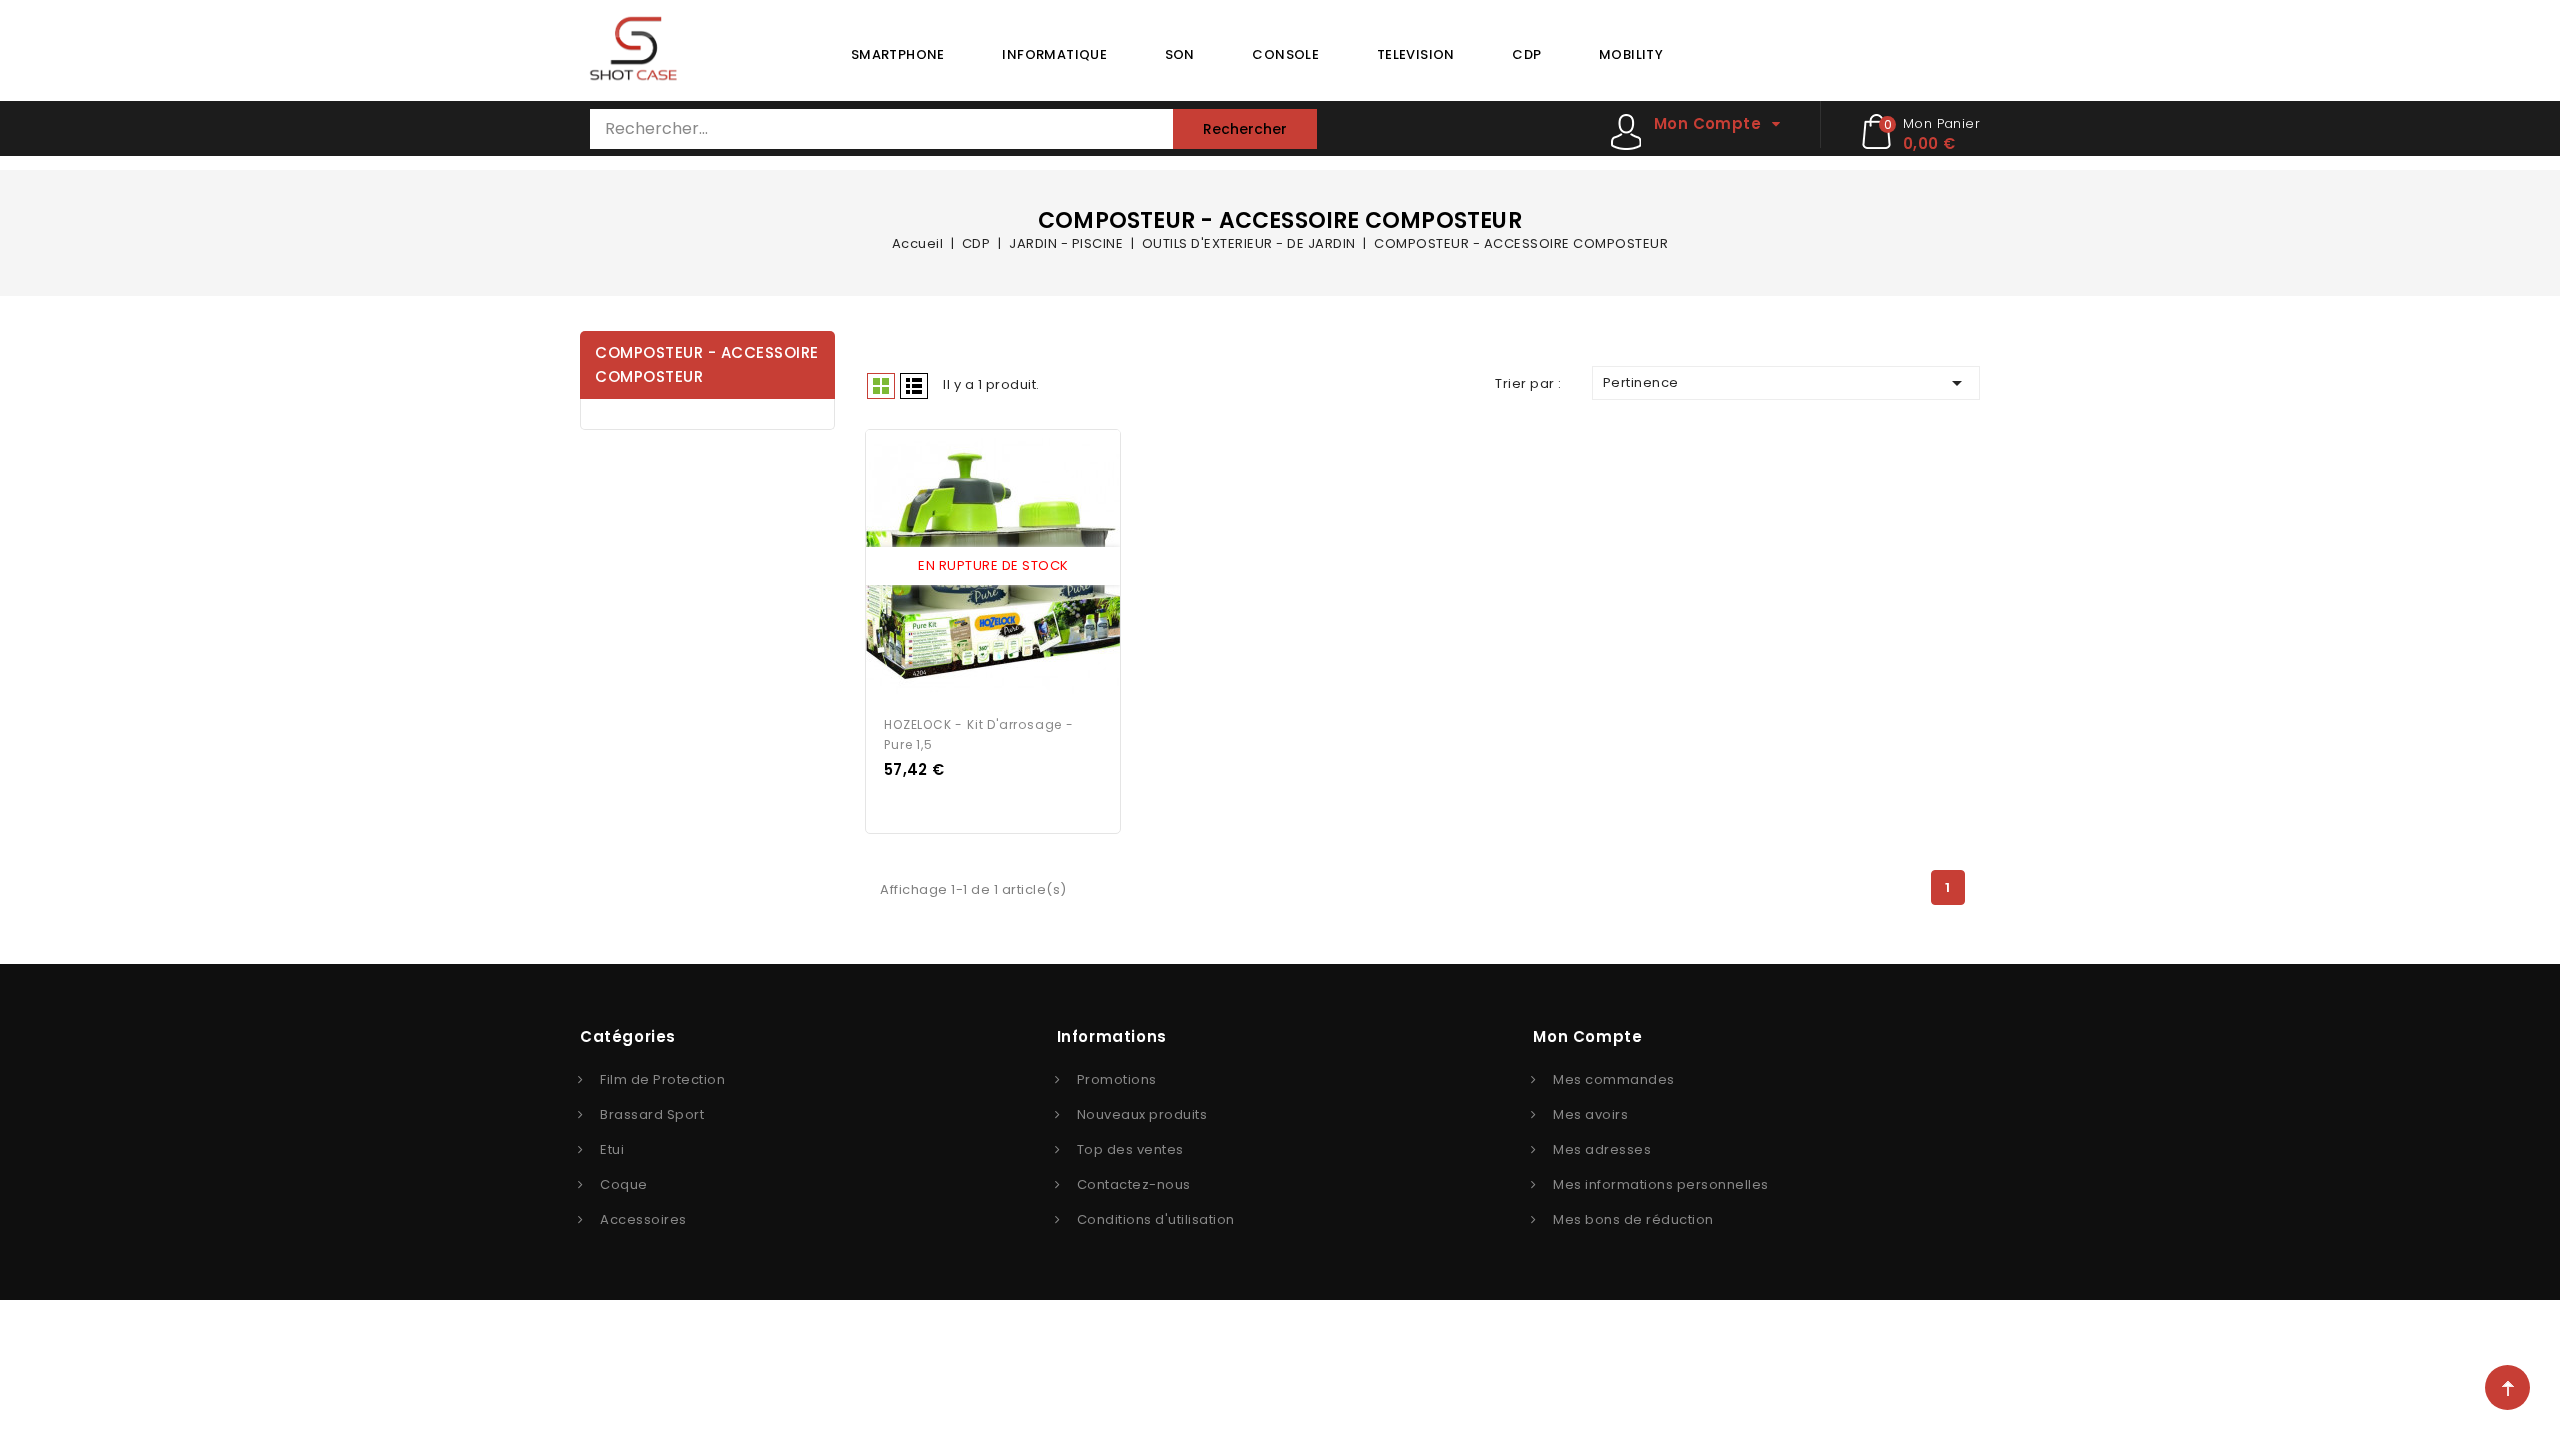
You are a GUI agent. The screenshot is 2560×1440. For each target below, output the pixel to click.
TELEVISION (1416, 54)
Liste (914, 386)
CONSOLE (1285, 54)
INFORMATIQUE (1054, 54)
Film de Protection (662, 1079)
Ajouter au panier (1012, 567)
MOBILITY (1631, 54)
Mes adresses (1602, 1149)
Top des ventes (1130, 1149)
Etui (612, 1149)
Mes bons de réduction (1633, 1219)
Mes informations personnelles (1661, 1184)
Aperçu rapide (975, 567)
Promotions (1117, 1079)
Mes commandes (1614, 1079)
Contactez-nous (1134, 1184)
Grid (881, 386)
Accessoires (643, 1219)
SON (1180, 54)
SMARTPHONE (898, 54)
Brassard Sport (652, 1114)
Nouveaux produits (1142, 1114)
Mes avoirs (1590, 1114)
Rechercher (1245, 129)
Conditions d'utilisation (1156, 1219)
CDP (1526, 54)
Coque (624, 1184)
